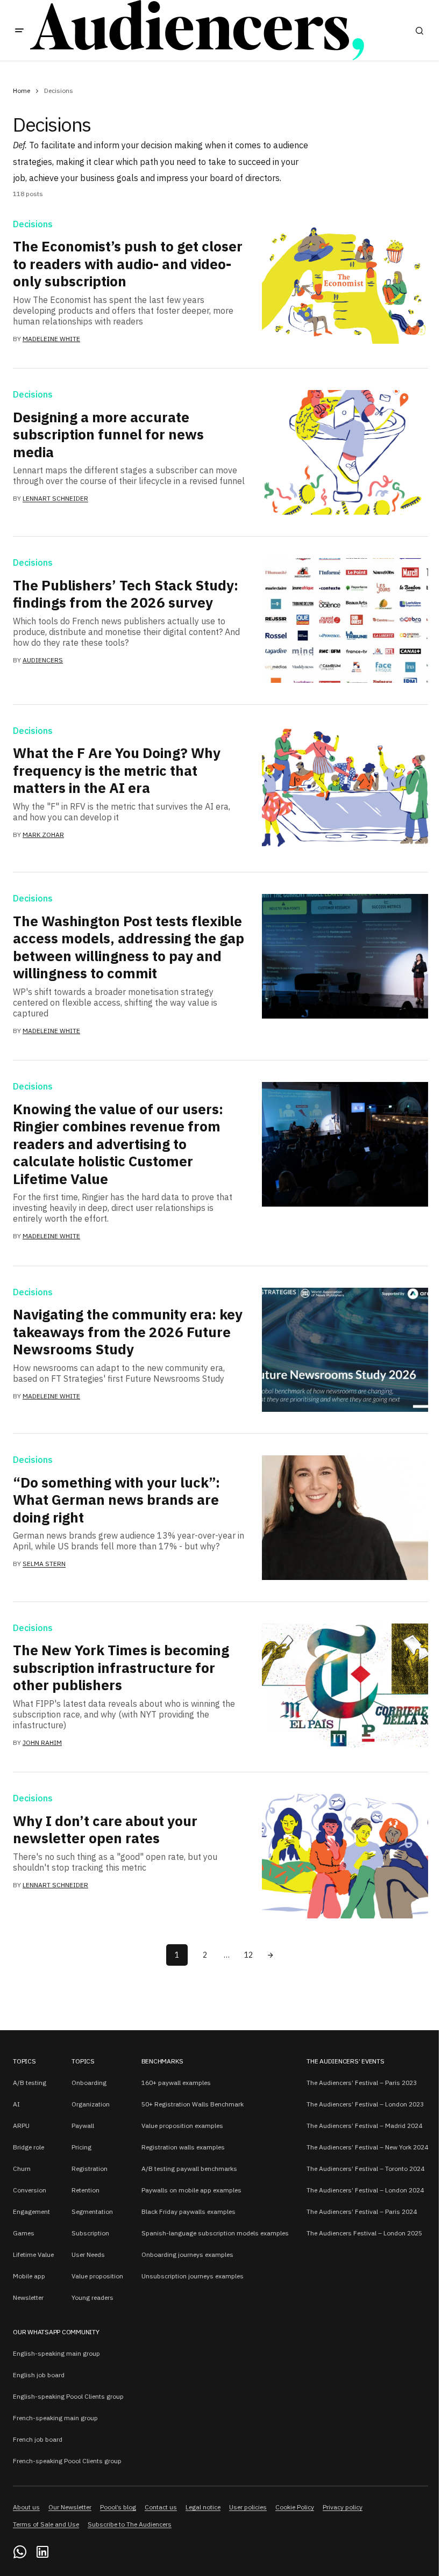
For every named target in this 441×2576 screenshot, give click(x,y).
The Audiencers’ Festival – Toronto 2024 (365, 2169)
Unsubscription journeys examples (193, 2276)
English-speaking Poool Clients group (68, 2396)
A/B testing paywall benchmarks (189, 2169)
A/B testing (30, 2083)
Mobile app (29, 2276)
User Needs (88, 2254)
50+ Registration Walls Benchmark (193, 2104)
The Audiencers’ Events (346, 2061)
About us (26, 2507)
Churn (22, 2169)
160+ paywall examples (176, 2083)
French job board (38, 2439)
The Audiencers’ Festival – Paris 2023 (362, 2083)
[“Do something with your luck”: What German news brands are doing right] (345, 1518)
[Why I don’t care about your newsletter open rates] (345, 1856)
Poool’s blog (118, 2507)
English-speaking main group (56, 2353)
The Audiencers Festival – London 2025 (364, 2233)
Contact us (161, 2507)
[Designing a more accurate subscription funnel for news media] (345, 452)
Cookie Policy (295, 2507)
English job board (39, 2375)
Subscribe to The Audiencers (130, 2524)
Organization (91, 2104)
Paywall (83, 2126)
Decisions (33, 225)
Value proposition (97, 2276)
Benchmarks (162, 2061)
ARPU (21, 2126)
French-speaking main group (55, 2418)
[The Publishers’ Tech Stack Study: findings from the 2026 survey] (345, 620)
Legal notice (203, 2507)
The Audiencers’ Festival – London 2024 (365, 2190)
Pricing (81, 2147)
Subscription (90, 2233)
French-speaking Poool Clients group (67, 2461)
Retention (86, 2190)
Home (22, 91)
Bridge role (29, 2147)
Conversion (30, 2190)
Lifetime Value (33, 2254)
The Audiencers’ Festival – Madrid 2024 (364, 2126)
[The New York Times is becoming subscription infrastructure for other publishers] (345, 1686)
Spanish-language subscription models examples (215, 2233)
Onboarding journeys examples (187, 2254)
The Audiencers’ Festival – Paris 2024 (362, 2211)
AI (16, 2104)
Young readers (93, 2297)
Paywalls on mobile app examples (191, 2190)
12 (248, 1955)
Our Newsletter (70, 2507)
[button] (19, 31)
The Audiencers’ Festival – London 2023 (365, 2104)
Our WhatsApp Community (56, 2332)
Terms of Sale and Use (46, 2524)
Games (24, 2233)
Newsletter (28, 2297)
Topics (24, 2061)
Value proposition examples (182, 2126)
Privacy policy (343, 2507)
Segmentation (92, 2211)
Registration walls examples (183, 2147)
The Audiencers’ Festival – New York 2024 (367, 2147)
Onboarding (89, 2083)
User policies (248, 2507)
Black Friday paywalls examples (189, 2211)
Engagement (31, 2211)
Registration (90, 2169)
